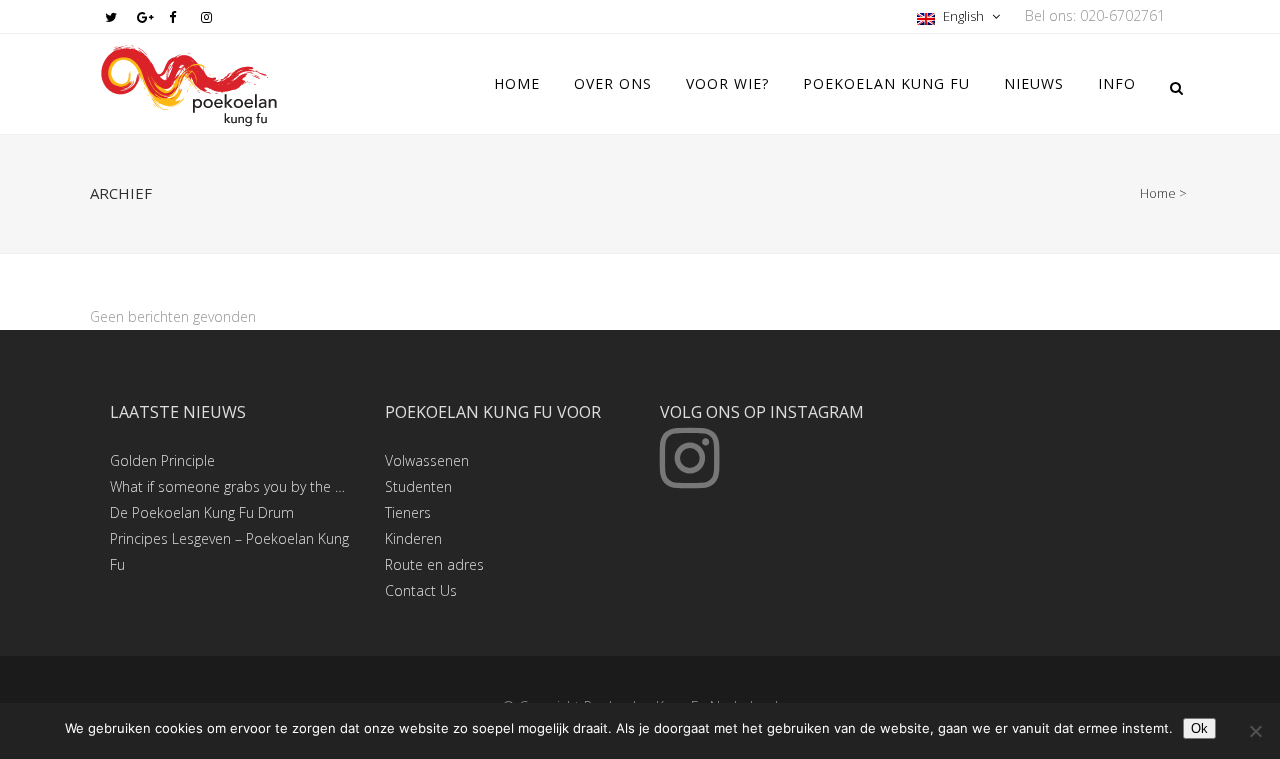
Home (1158, 193)
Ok (1199, 728)
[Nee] (1255, 731)
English (963, 16)
